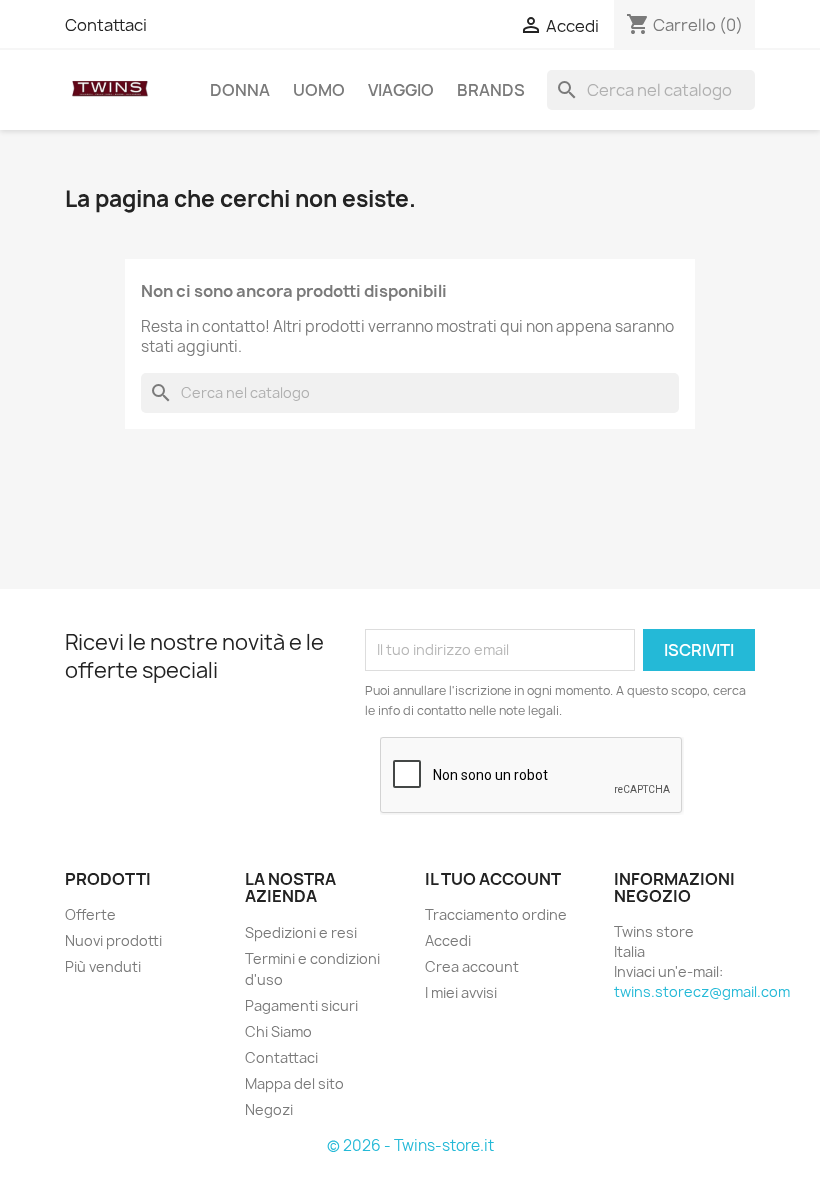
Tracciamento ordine (496, 914)
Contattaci (106, 25)
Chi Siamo (278, 1031)
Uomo (319, 90)
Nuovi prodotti (113, 940)
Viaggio (401, 90)
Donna (240, 90)
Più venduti (103, 966)
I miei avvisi (461, 992)
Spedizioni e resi (301, 932)
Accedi (448, 940)
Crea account (472, 966)
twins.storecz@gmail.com (702, 991)
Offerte (90, 914)
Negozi (269, 1109)
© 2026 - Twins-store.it (410, 1145)
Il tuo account (493, 879)
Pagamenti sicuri (301, 1005)
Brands (491, 90)
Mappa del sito (294, 1083)
